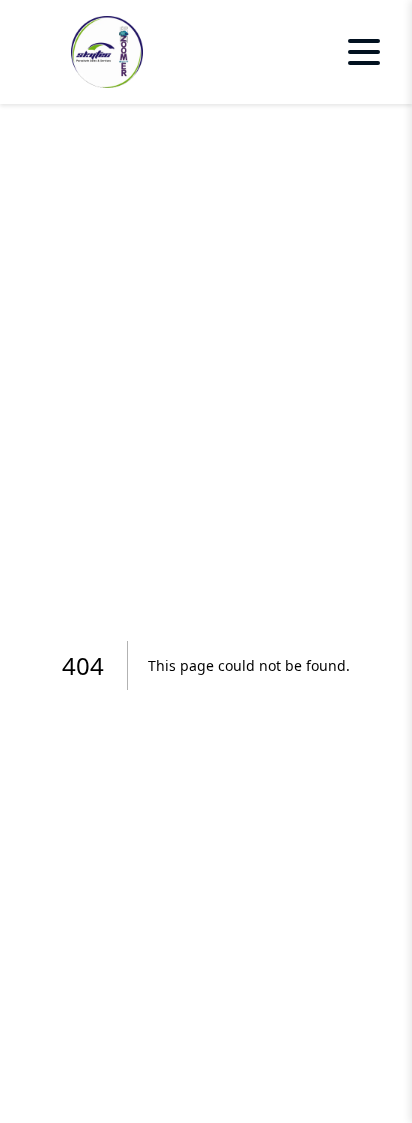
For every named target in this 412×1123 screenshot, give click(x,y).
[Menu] (364, 52)
